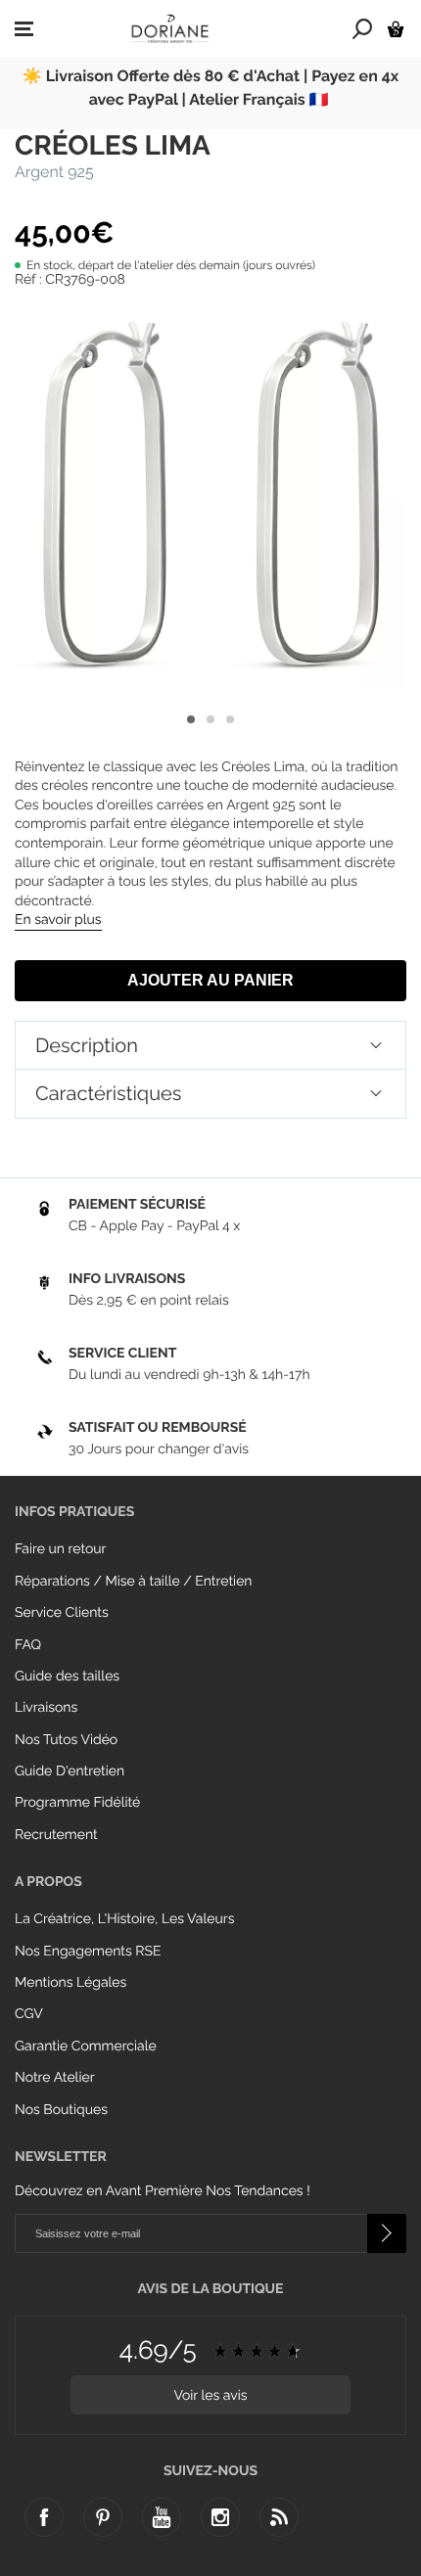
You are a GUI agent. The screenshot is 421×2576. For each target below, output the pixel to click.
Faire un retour (61, 1549)
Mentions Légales (70, 1983)
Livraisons (46, 1708)
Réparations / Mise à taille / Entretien (134, 1582)
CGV (29, 2014)
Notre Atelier (55, 2078)
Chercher (363, 28)
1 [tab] (191, 719)
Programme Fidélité (77, 1803)
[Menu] (24, 29)
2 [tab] (210, 719)
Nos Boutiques (61, 2110)
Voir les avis (210, 2396)
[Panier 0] (396, 29)
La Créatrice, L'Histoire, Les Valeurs (124, 1919)
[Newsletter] (387, 2233)
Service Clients (62, 1613)
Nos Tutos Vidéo (66, 1740)
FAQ (28, 1645)
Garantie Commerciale (86, 2047)
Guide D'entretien (70, 1771)
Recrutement (56, 1835)
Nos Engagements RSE (88, 1952)
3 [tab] (230, 719)
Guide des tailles (67, 1677)
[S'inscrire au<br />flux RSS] (279, 2517)
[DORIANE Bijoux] (170, 28)
